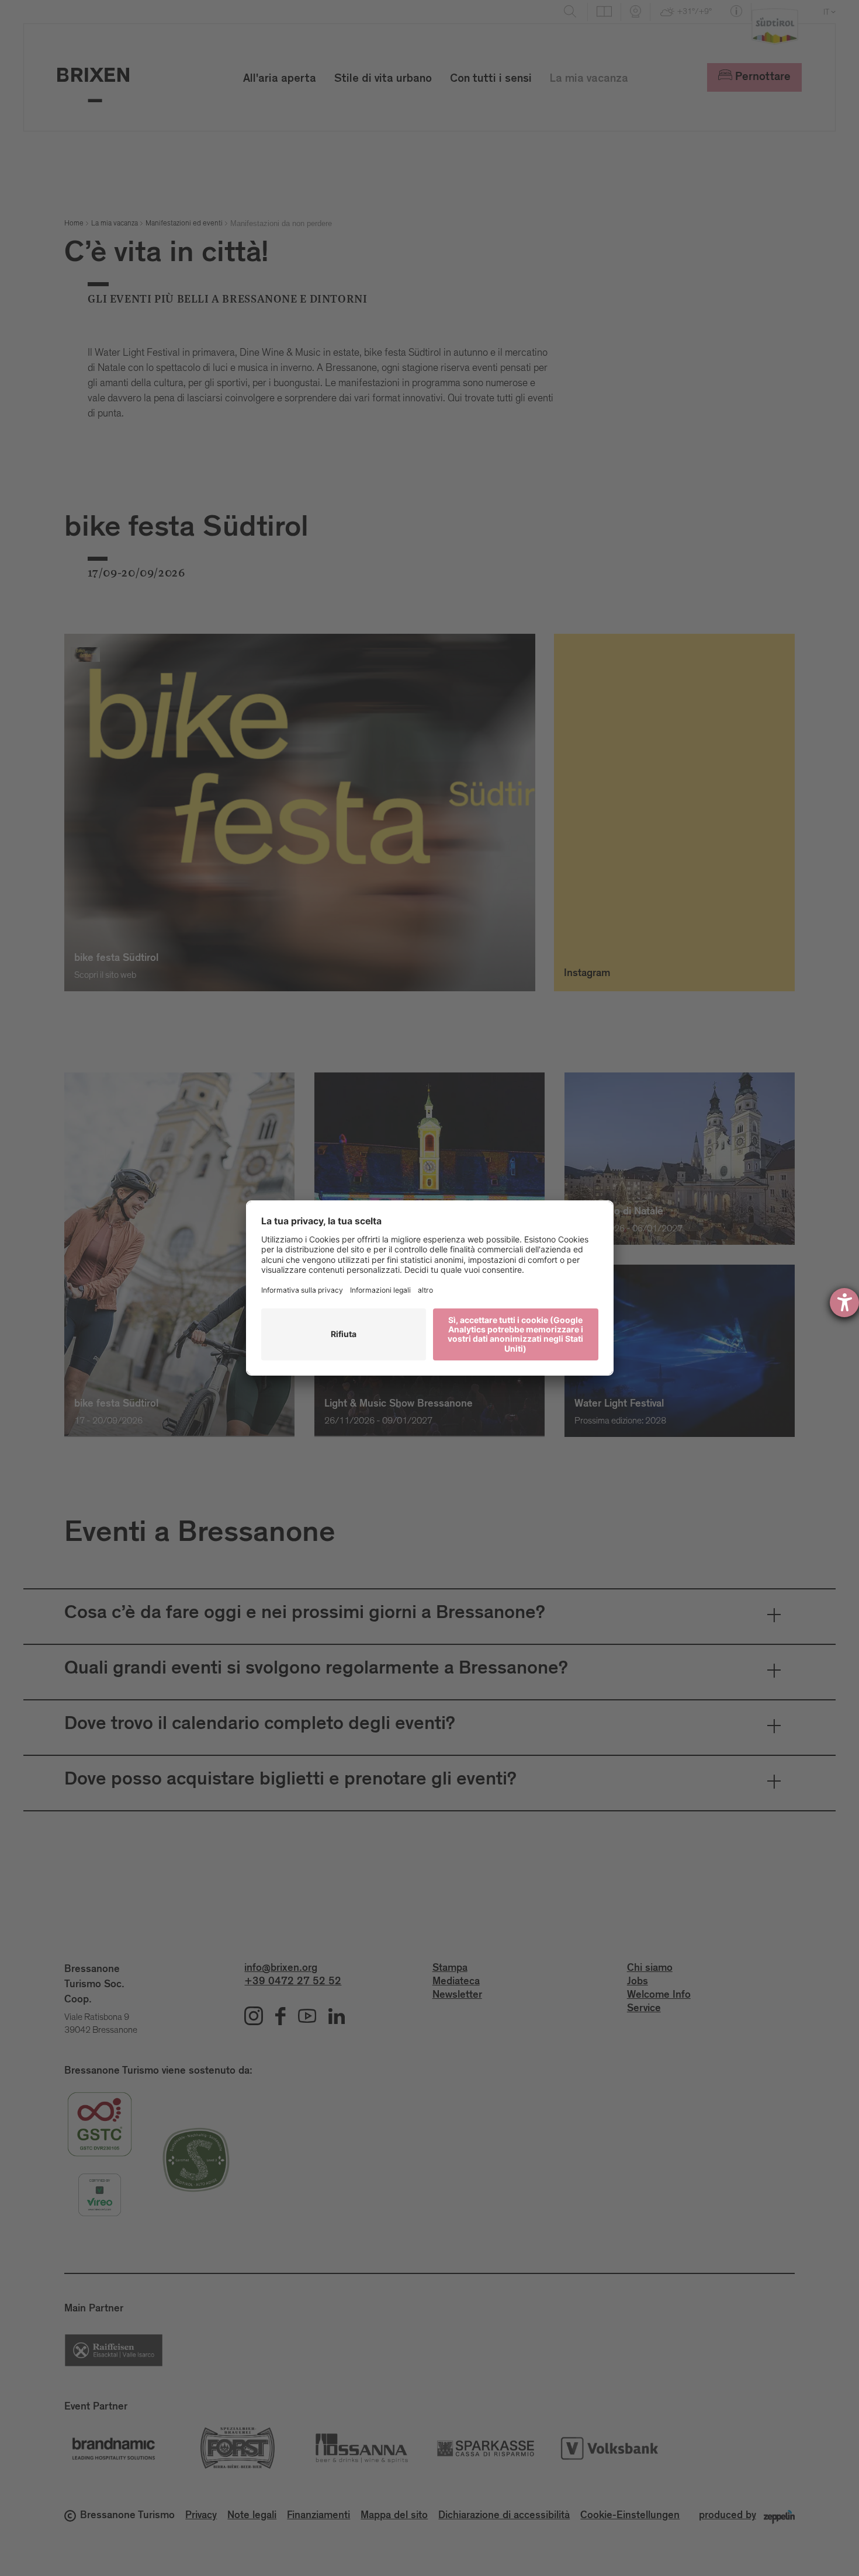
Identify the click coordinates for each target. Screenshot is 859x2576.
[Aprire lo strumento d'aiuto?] (844, 1303)
